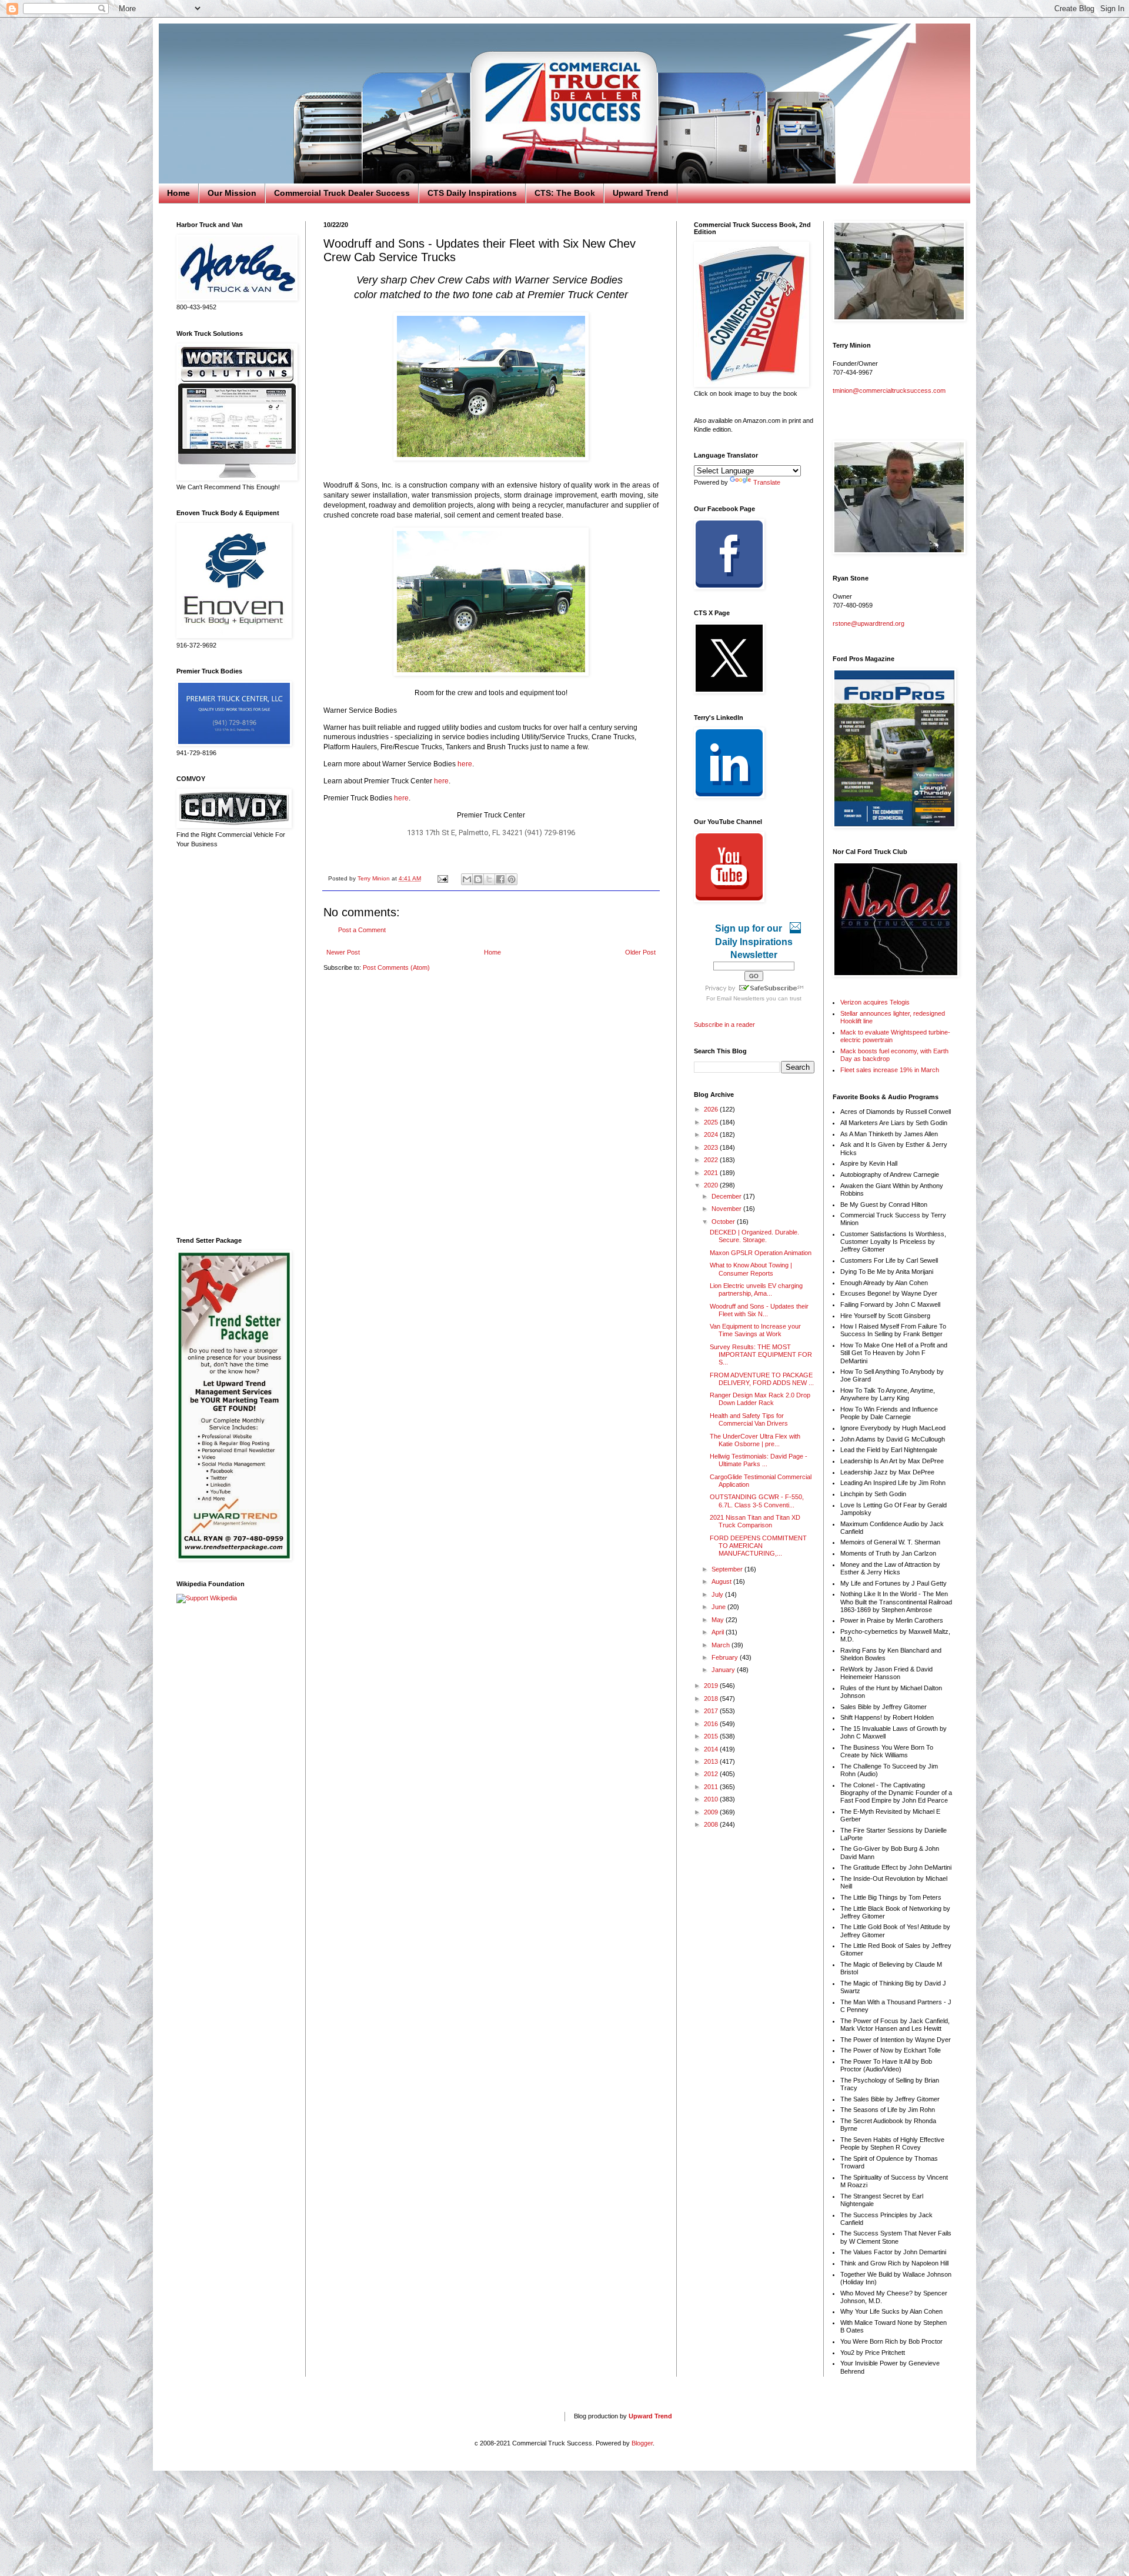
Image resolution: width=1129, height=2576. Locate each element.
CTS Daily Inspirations (472, 193)
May (719, 1620)
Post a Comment (362, 930)
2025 (712, 1122)
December (727, 1196)
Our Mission (232, 193)
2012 (712, 1774)
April (719, 1632)
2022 (712, 1160)
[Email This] (467, 879)
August (722, 1581)
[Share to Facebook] (500, 879)
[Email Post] (442, 878)
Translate (767, 482)
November (727, 1209)
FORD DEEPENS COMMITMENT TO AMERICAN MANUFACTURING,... (758, 1546)
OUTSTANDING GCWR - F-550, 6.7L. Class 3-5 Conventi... (757, 1501)
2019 (712, 1686)
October (724, 1222)
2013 (712, 1761)
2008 (712, 1824)
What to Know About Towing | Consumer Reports (751, 1269)
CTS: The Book (565, 193)
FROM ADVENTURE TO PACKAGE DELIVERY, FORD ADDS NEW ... (762, 1379)
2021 (712, 1173)
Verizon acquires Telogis (875, 1002)
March (722, 1645)
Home (178, 193)
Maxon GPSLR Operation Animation (761, 1253)
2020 (712, 1185)
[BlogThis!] (478, 879)
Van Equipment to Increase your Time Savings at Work (755, 1330)
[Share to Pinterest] (512, 879)
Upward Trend (641, 193)
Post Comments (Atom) (396, 967)
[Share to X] (489, 879)
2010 (712, 1799)
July (718, 1594)
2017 (712, 1711)
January (724, 1670)
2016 (712, 1724)
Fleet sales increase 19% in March (890, 1070)
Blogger (642, 2443)
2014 (712, 1749)
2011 (712, 1787)
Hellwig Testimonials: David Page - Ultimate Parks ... (759, 1460)
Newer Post (343, 952)
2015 (712, 1736)
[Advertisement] (232, 1043)
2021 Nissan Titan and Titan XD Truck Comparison (755, 1521)
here (465, 764)
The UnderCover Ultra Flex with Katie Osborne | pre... (755, 1440)
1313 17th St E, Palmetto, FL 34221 (465, 832)
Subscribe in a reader (724, 1025)
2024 (712, 1134)
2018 (712, 1699)
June (719, 1607)
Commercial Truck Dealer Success (342, 193)
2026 (712, 1109)
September (728, 1569)
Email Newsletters (741, 998)
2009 (712, 1812)
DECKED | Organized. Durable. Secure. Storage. (754, 1236)
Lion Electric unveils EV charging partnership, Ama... (756, 1289)
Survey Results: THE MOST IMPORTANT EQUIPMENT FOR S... (761, 1354)
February (726, 1657)
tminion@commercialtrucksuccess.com (889, 391)
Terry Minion (375, 878)
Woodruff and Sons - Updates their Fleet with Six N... (759, 1310)
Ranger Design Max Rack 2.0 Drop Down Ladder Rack (760, 1399)
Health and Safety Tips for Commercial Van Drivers (749, 1419)
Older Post (640, 952)
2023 (712, 1147)
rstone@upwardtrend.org (869, 623)
